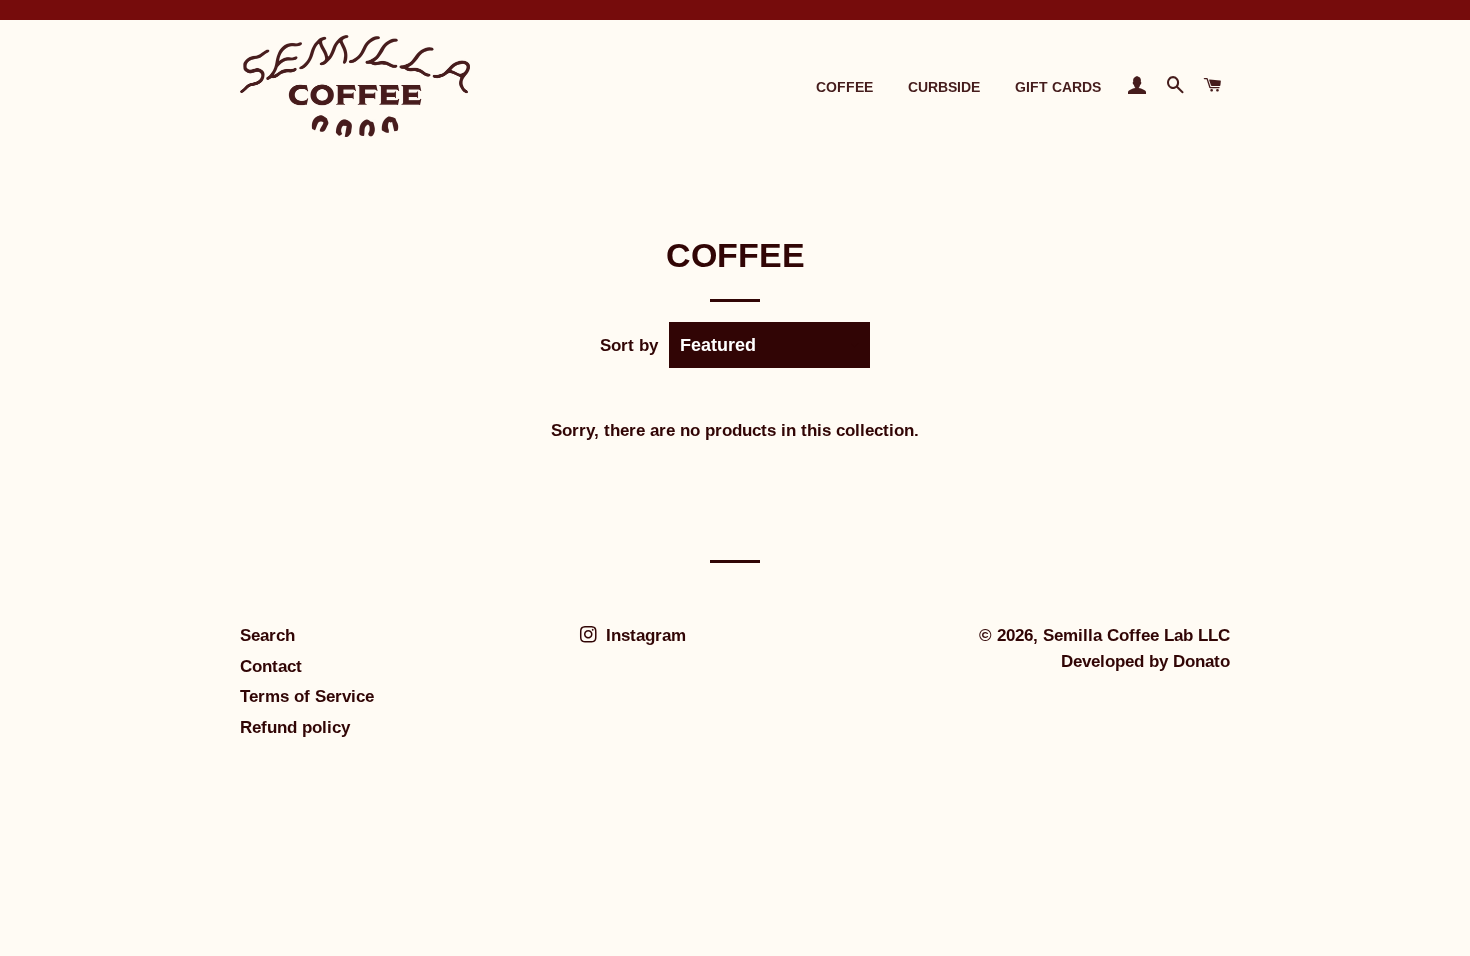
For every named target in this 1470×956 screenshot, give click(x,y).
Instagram (643, 635)
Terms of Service (307, 696)
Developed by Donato (1145, 661)
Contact (271, 666)
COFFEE (844, 87)
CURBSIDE (944, 87)
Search (267, 635)
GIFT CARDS (1058, 87)
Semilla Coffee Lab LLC (1136, 635)
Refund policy (295, 727)
